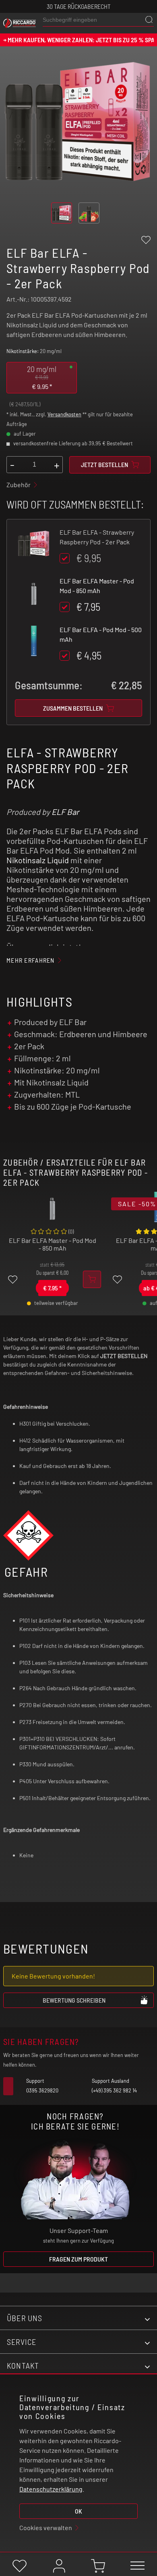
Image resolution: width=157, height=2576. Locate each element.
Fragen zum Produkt (78, 2259)
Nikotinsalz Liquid (38, 860)
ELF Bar (65, 812)
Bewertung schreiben (74, 2000)
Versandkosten (64, 414)
